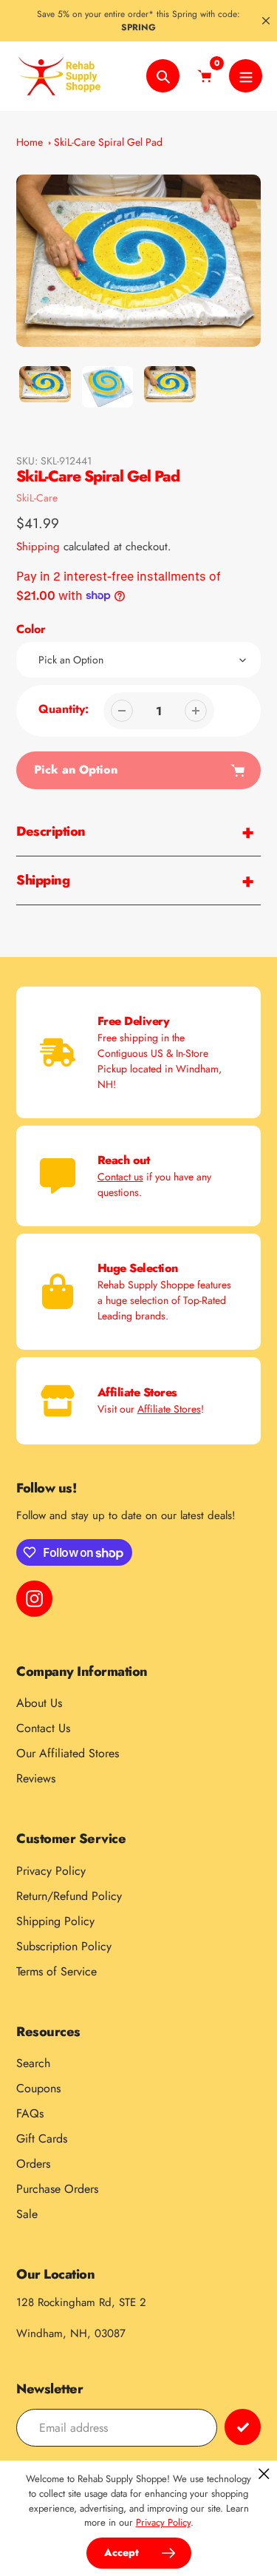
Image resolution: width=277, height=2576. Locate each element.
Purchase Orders (57, 2189)
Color (31, 629)
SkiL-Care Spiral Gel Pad (108, 142)
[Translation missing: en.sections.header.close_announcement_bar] (266, 21)
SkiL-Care (37, 498)
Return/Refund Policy (69, 1896)
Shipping (38, 547)
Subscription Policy (64, 1946)
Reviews (36, 1778)
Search (33, 2063)
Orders (33, 2164)
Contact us (120, 1177)
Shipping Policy (55, 1921)
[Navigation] (246, 76)
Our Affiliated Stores (68, 1753)
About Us (39, 1703)
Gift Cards (42, 2139)
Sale (27, 2214)
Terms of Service (57, 1971)
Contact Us (43, 1728)
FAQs (30, 2113)
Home (30, 142)
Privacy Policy (51, 1871)
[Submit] (243, 2427)
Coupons (38, 2088)
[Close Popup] (264, 2474)
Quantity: (64, 709)
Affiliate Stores (169, 1409)
